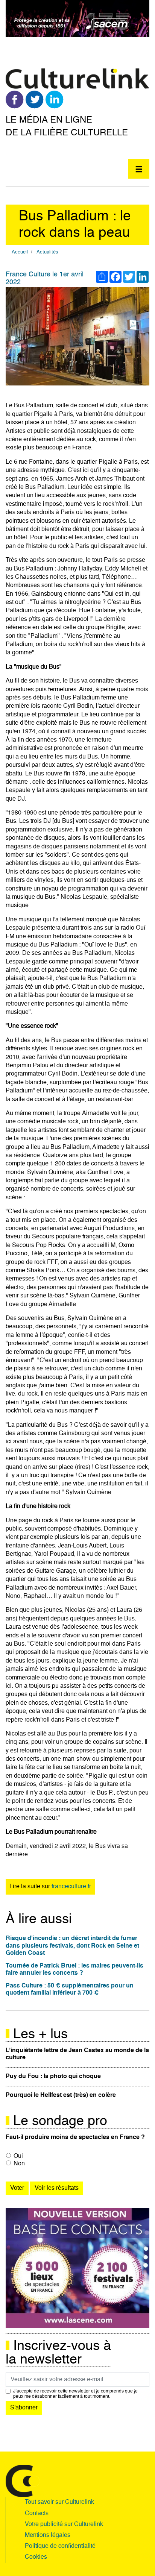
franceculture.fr (71, 1887)
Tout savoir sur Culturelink (59, 2502)
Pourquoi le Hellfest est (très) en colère (61, 2095)
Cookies (36, 2557)
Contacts (37, 2514)
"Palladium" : (46, 636)
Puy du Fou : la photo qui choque (53, 2077)
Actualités (47, 252)
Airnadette (96, 1114)
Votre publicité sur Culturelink (64, 2524)
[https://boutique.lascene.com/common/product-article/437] (77, 2268)
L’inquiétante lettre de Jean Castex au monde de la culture (77, 2054)
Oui (18, 2156)
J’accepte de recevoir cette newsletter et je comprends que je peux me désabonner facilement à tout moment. (75, 2394)
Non (19, 2164)
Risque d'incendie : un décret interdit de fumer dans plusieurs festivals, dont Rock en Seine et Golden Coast (72, 1946)
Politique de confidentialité (60, 2546)
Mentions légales (48, 2535)
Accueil (20, 252)
